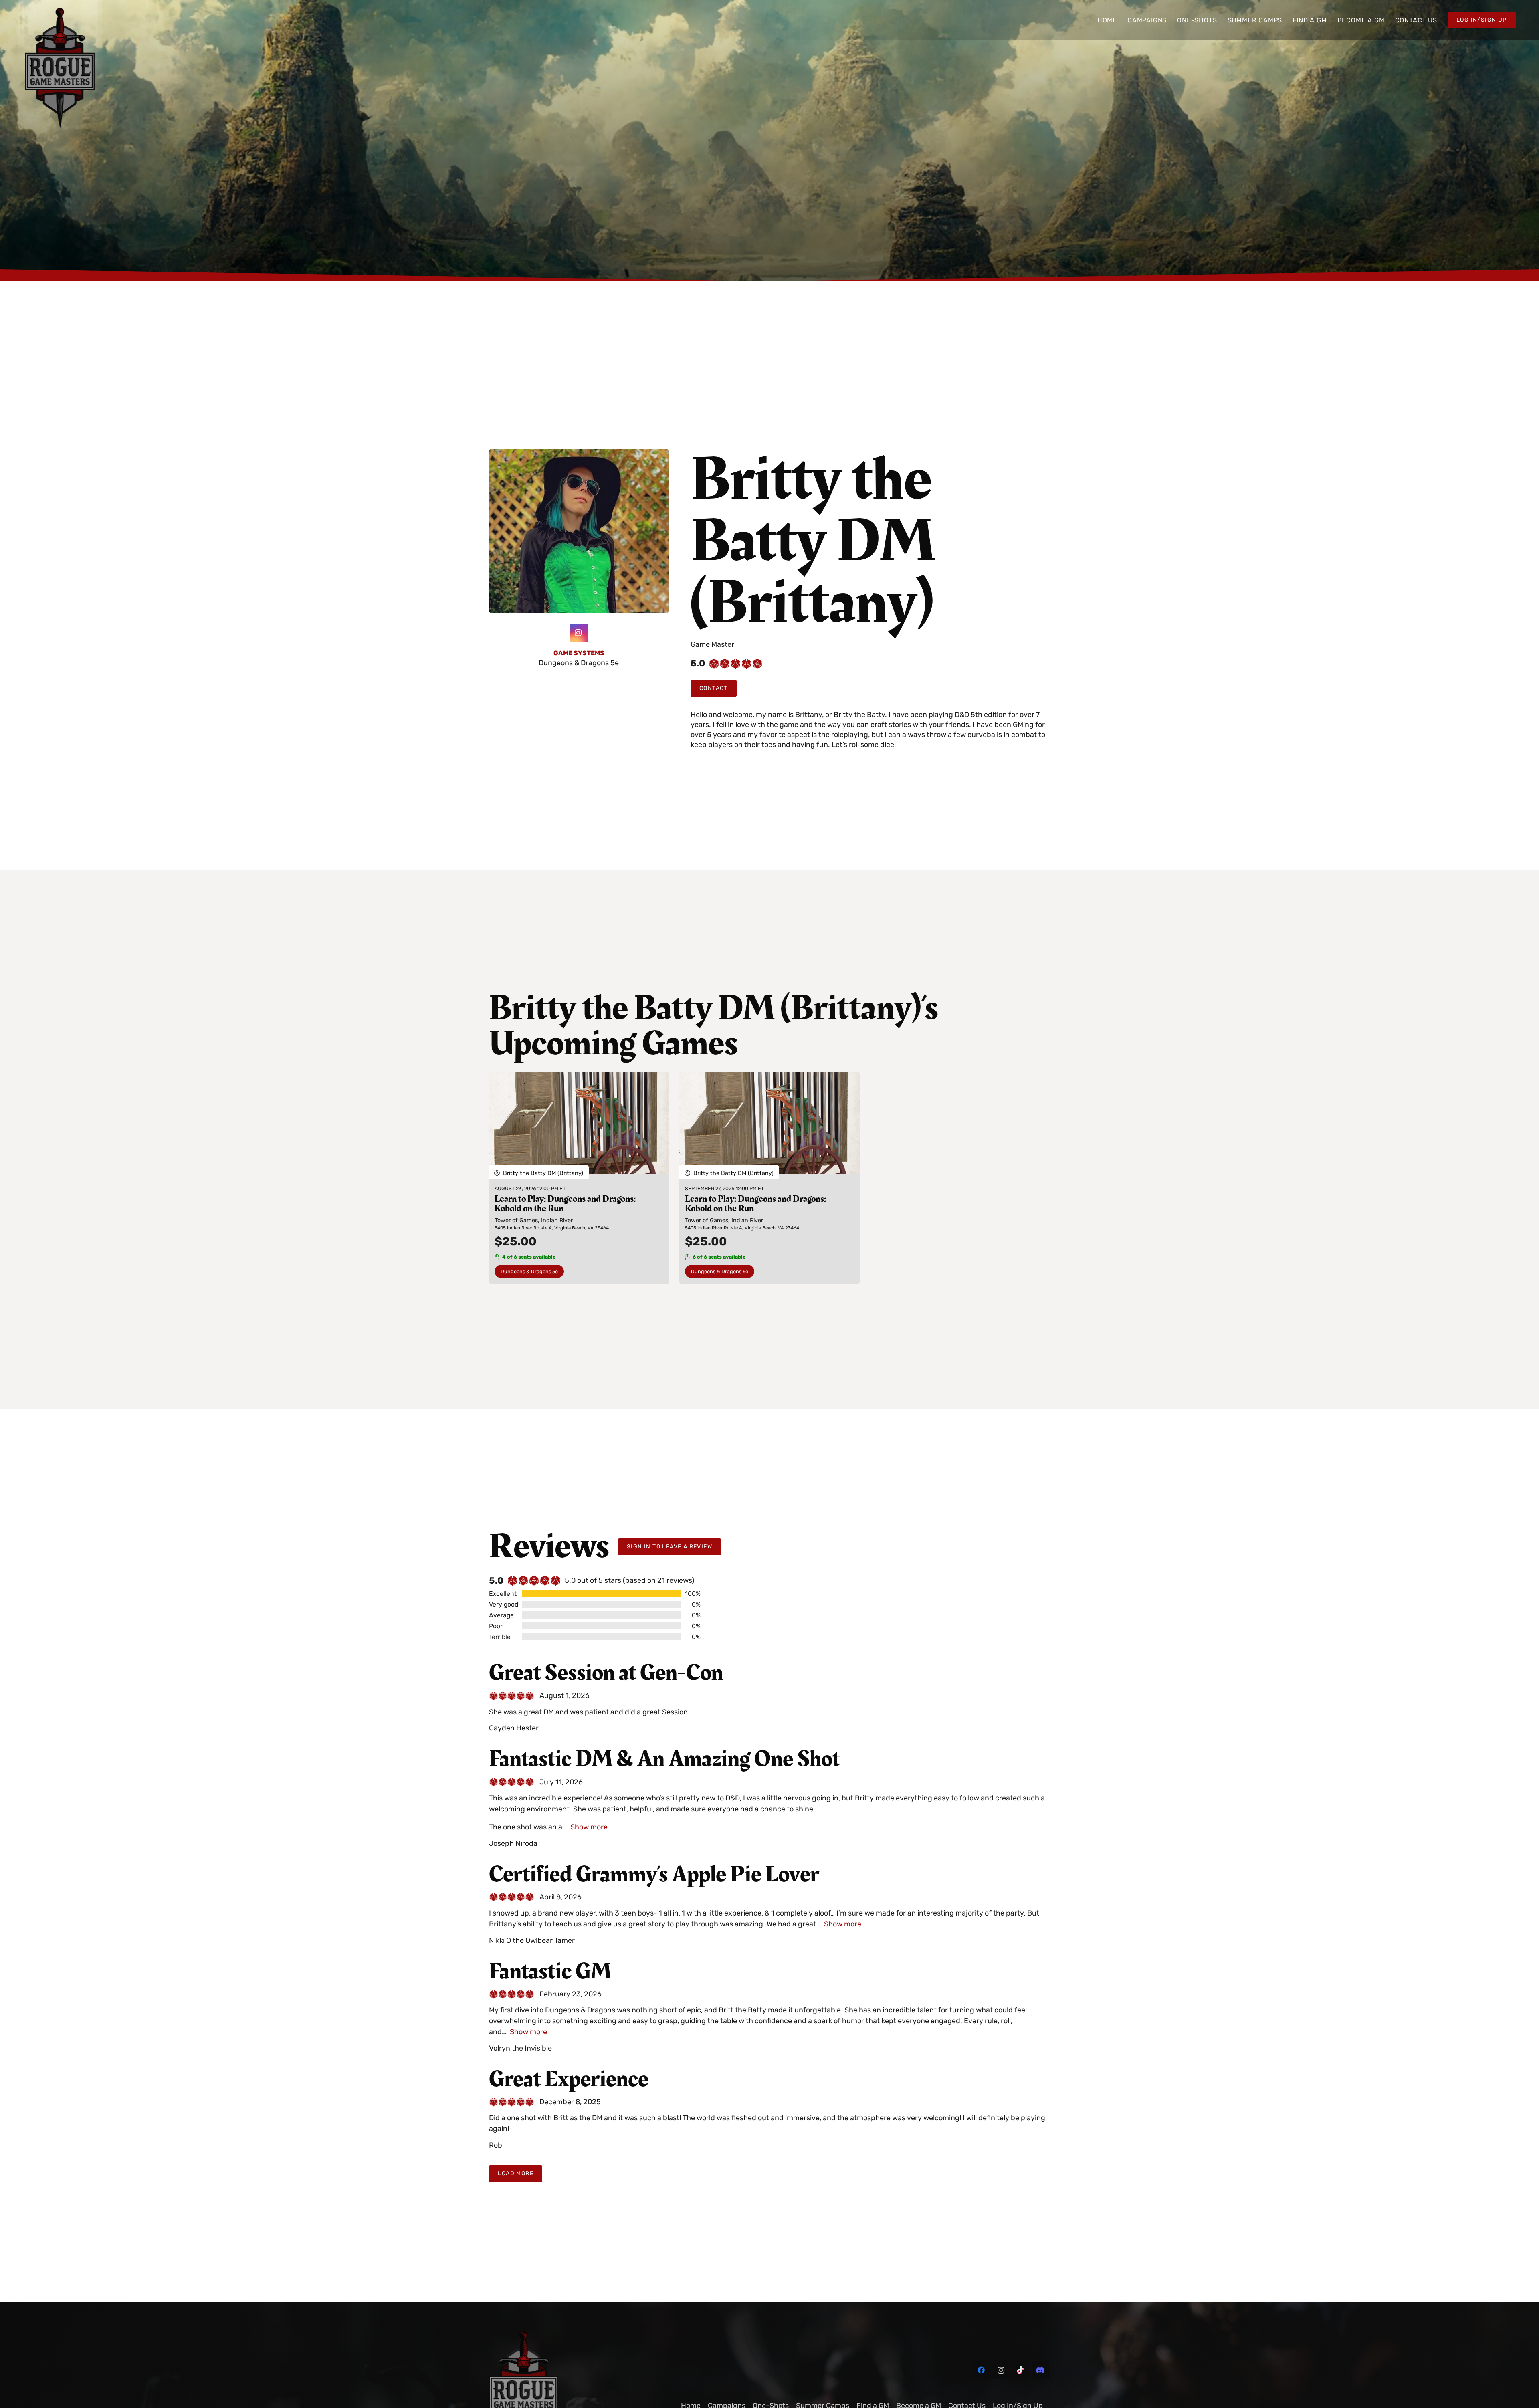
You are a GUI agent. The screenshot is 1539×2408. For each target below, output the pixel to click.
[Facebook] (982, 2370)
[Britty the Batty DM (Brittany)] (579, 454)
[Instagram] (579, 633)
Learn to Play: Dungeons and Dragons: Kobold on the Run (565, 1204)
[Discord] (1041, 2370)
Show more (589, 1827)
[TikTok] (1021, 2370)
